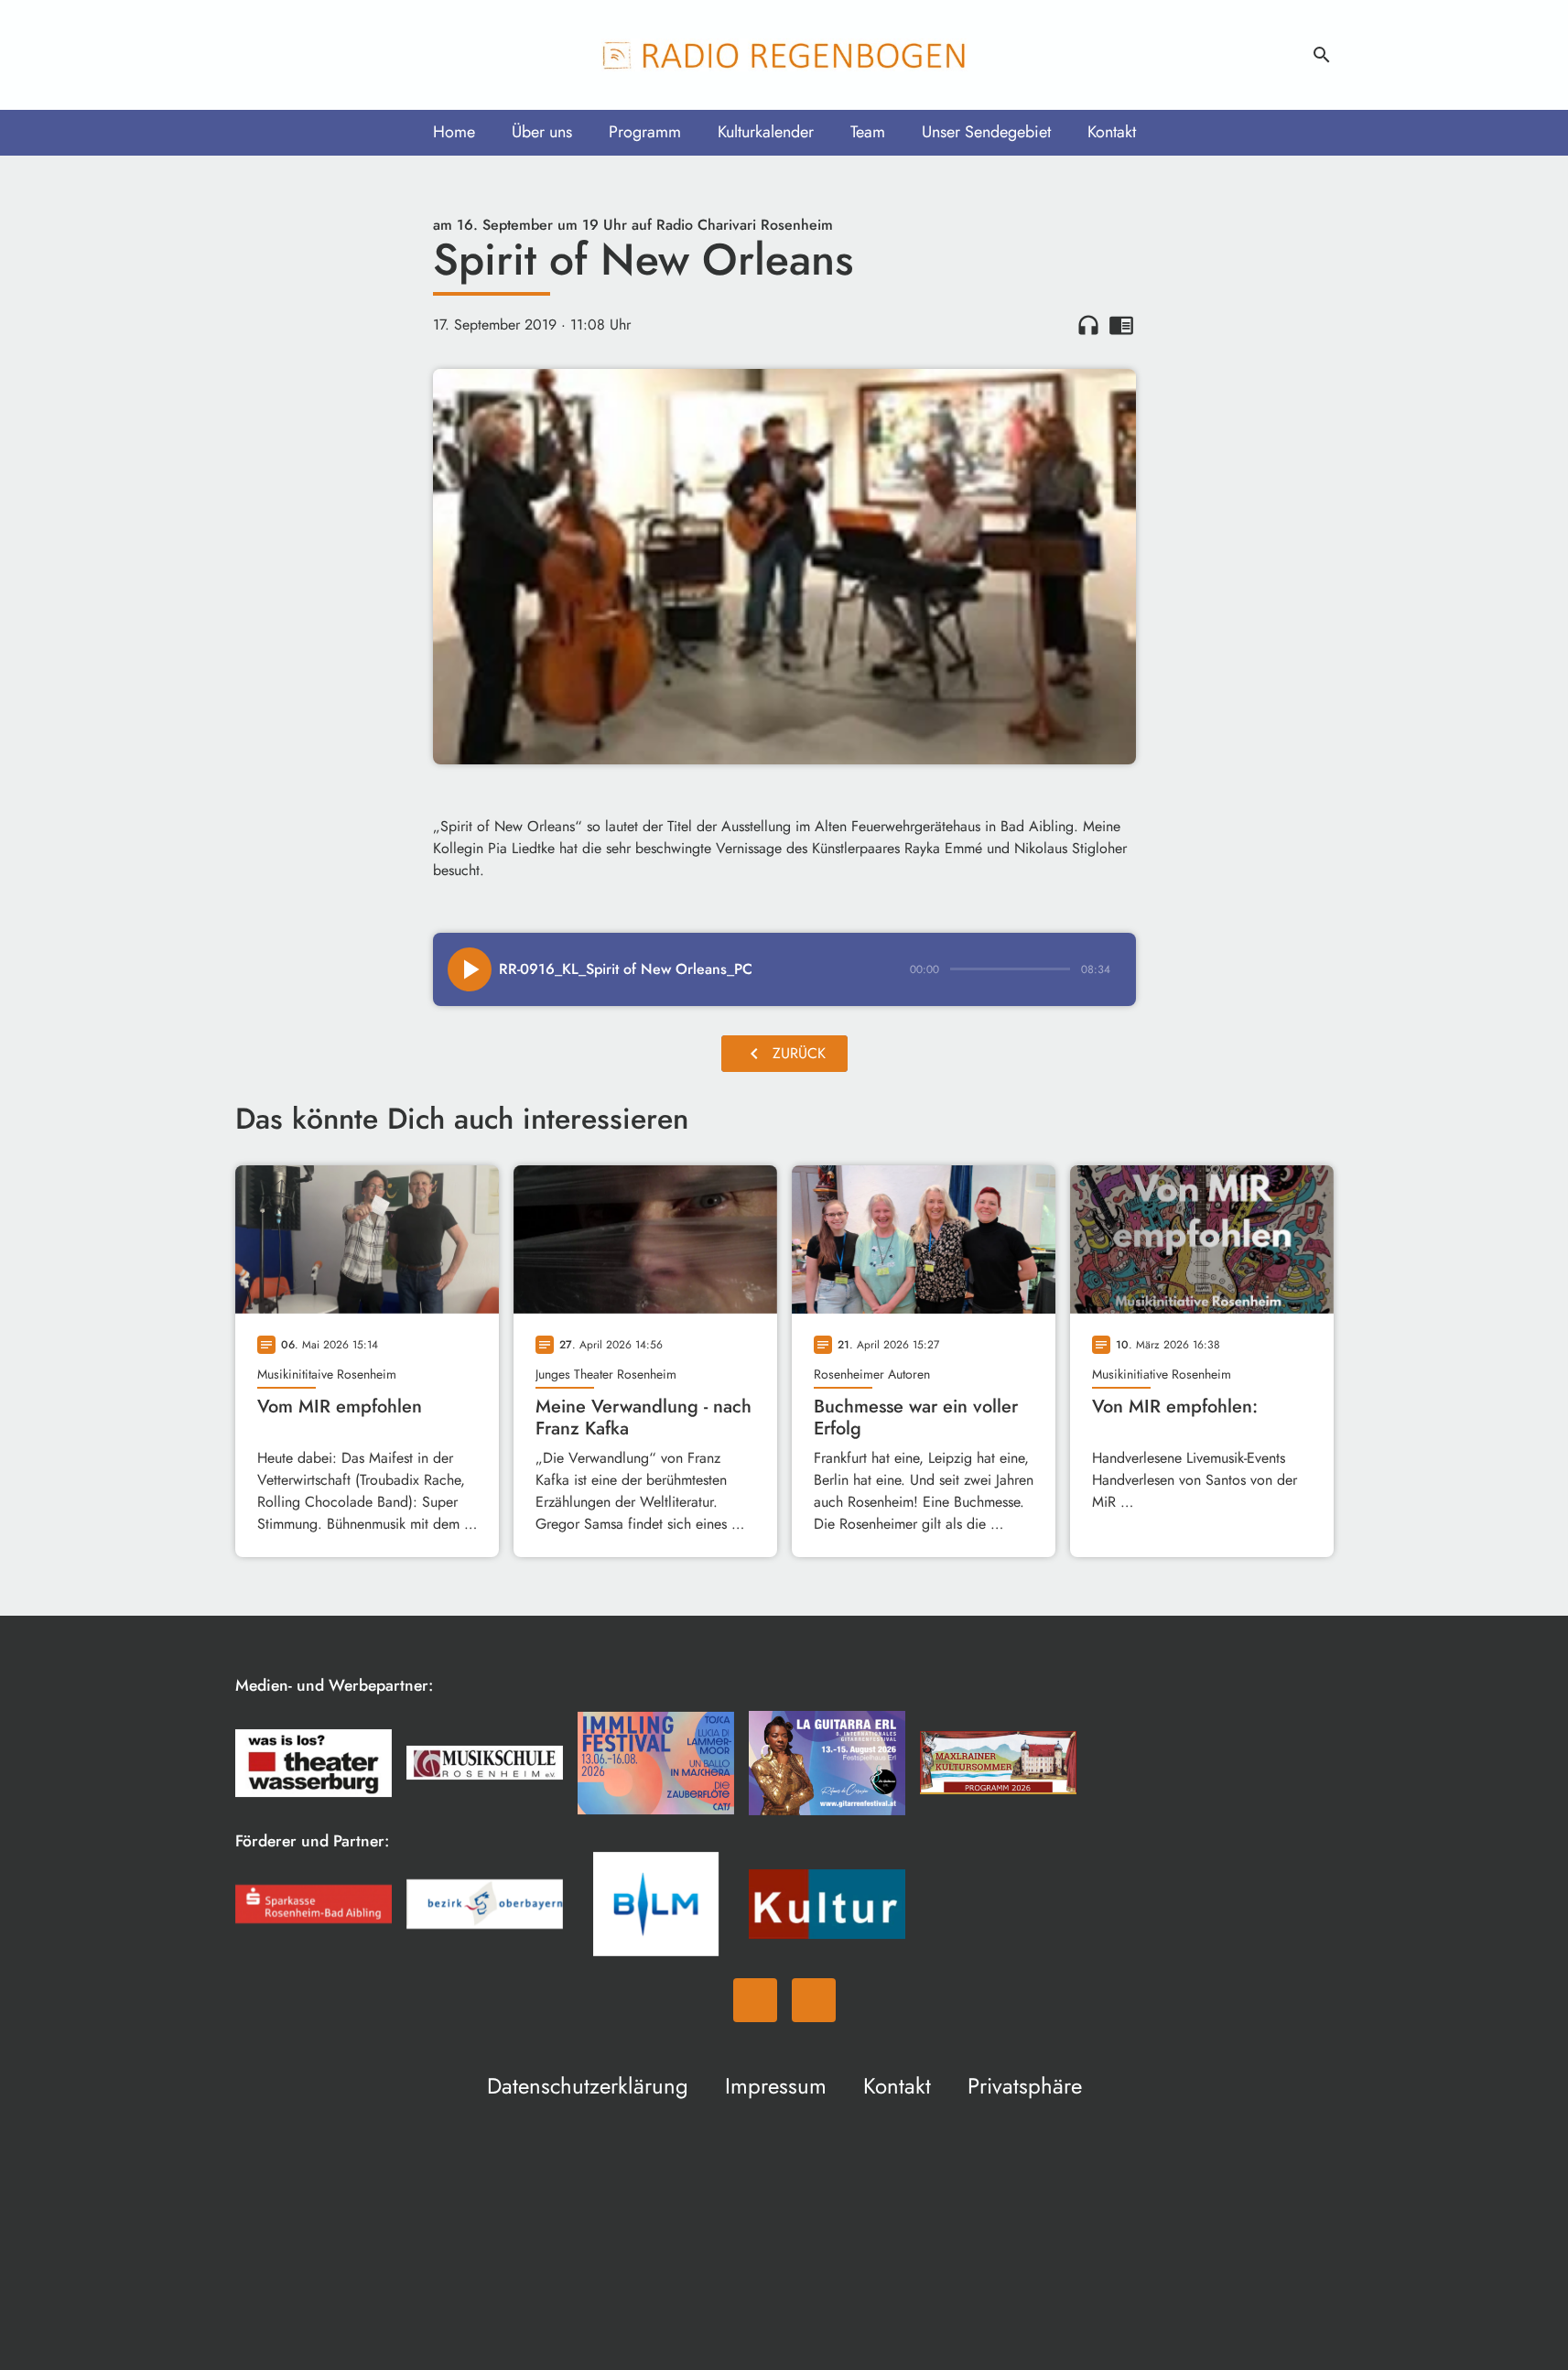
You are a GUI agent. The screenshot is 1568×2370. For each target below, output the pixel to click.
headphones (1088, 325)
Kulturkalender (766, 132)
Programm (645, 132)
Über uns (542, 132)
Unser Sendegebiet (986, 132)
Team (868, 132)
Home (454, 132)
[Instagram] (290, 55)
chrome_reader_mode (1121, 325)
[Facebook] (254, 55)
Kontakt (1112, 132)
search (1322, 55)
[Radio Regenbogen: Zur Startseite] (784, 55)
